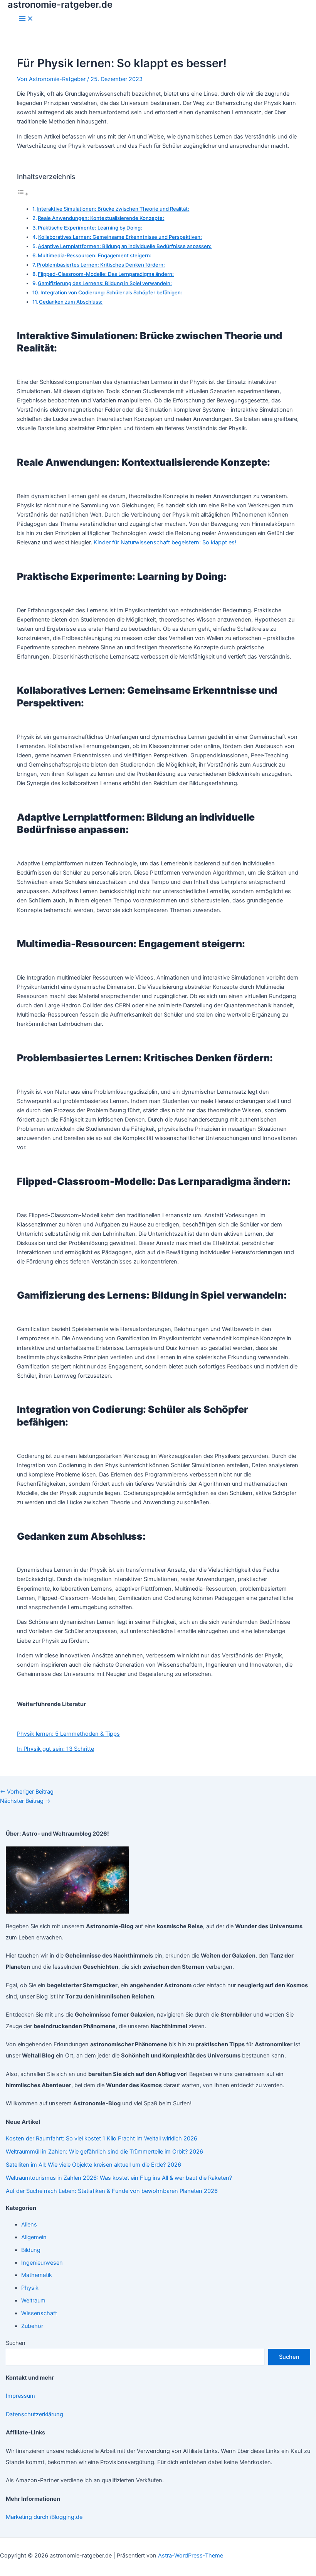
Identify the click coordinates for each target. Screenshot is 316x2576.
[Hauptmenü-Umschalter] (26, 19)
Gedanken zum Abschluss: (71, 302)
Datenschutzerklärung (34, 2414)
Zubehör (32, 2326)
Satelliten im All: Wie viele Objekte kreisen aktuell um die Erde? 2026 (93, 2165)
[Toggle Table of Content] (23, 194)
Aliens (29, 2225)
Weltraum (33, 2301)
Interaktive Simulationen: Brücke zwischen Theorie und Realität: (113, 209)
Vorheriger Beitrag (27, 1792)
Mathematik (37, 2275)
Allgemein (34, 2237)
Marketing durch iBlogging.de (44, 2517)
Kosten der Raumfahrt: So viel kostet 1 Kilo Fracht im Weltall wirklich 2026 (102, 2139)
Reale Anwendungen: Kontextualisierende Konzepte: (101, 218)
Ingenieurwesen (42, 2263)
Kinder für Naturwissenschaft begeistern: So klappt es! (165, 542)
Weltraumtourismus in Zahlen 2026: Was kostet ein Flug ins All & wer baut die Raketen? (119, 2178)
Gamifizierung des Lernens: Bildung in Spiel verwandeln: (105, 283)
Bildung (31, 2250)
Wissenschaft (39, 2313)
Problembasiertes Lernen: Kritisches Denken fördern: (101, 265)
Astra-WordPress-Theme (191, 2556)
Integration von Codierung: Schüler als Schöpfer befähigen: (111, 292)
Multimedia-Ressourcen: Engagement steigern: (95, 255)
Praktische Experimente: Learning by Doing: (90, 228)
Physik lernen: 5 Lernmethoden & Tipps (68, 1734)
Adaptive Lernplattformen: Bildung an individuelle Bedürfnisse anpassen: (125, 246)
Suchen (16, 2343)
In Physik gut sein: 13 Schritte (55, 1749)
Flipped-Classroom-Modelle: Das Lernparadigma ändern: (106, 274)
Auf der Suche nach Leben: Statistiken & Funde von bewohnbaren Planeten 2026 (112, 2191)
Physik (30, 2288)
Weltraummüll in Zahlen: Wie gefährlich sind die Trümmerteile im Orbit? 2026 (104, 2152)
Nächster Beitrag (25, 1801)
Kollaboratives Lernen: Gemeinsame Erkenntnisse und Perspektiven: (120, 237)
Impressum (20, 2396)
